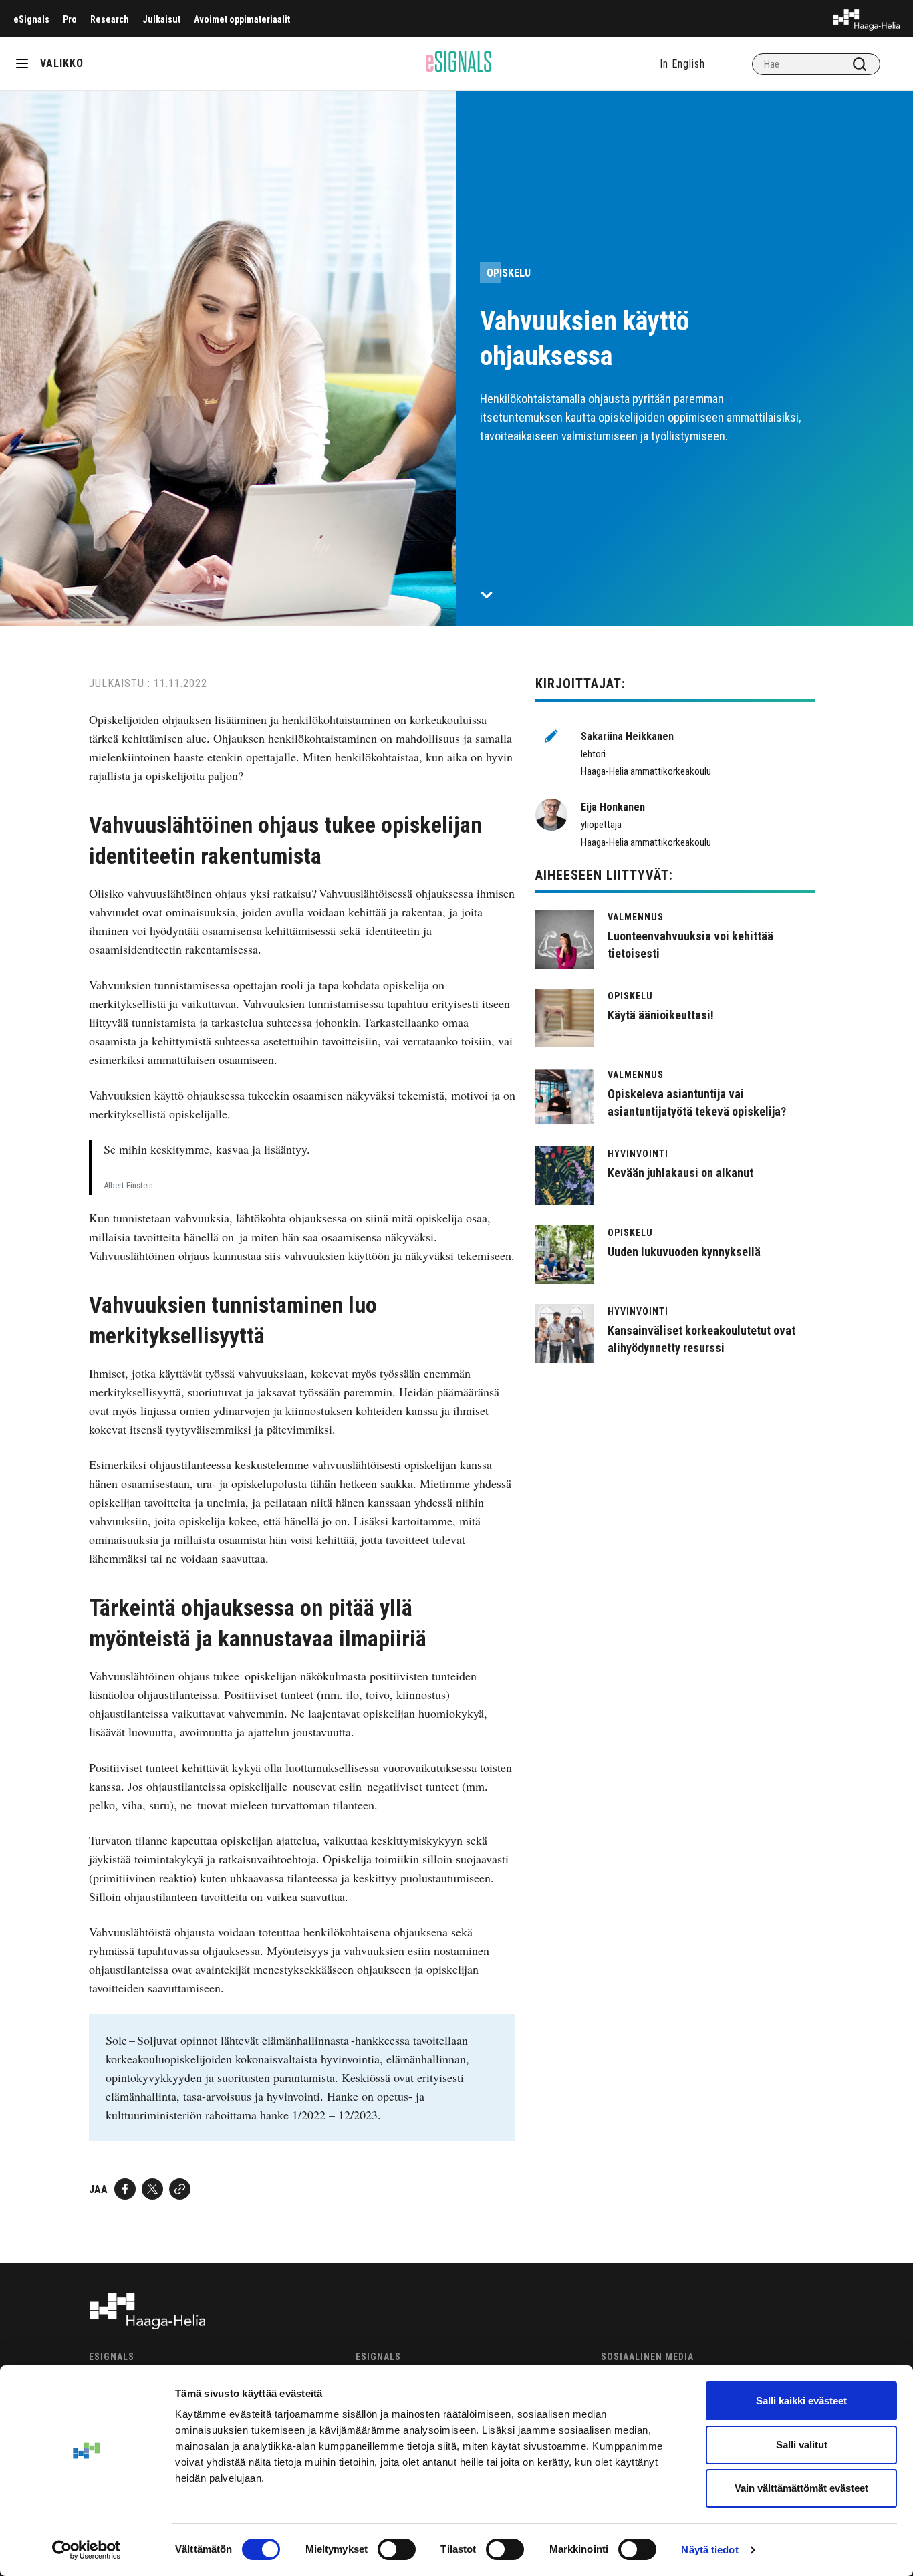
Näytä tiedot (709, 2550)
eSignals (31, 19)
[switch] (397, 2549)
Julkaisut (161, 19)
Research (110, 19)
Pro (70, 19)
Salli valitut (802, 2445)
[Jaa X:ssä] (152, 2189)
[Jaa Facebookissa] (125, 2189)
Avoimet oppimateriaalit (242, 19)
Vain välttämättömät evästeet (801, 2488)
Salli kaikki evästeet (801, 2401)
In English (682, 64)
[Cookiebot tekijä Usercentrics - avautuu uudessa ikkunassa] (87, 2550)
